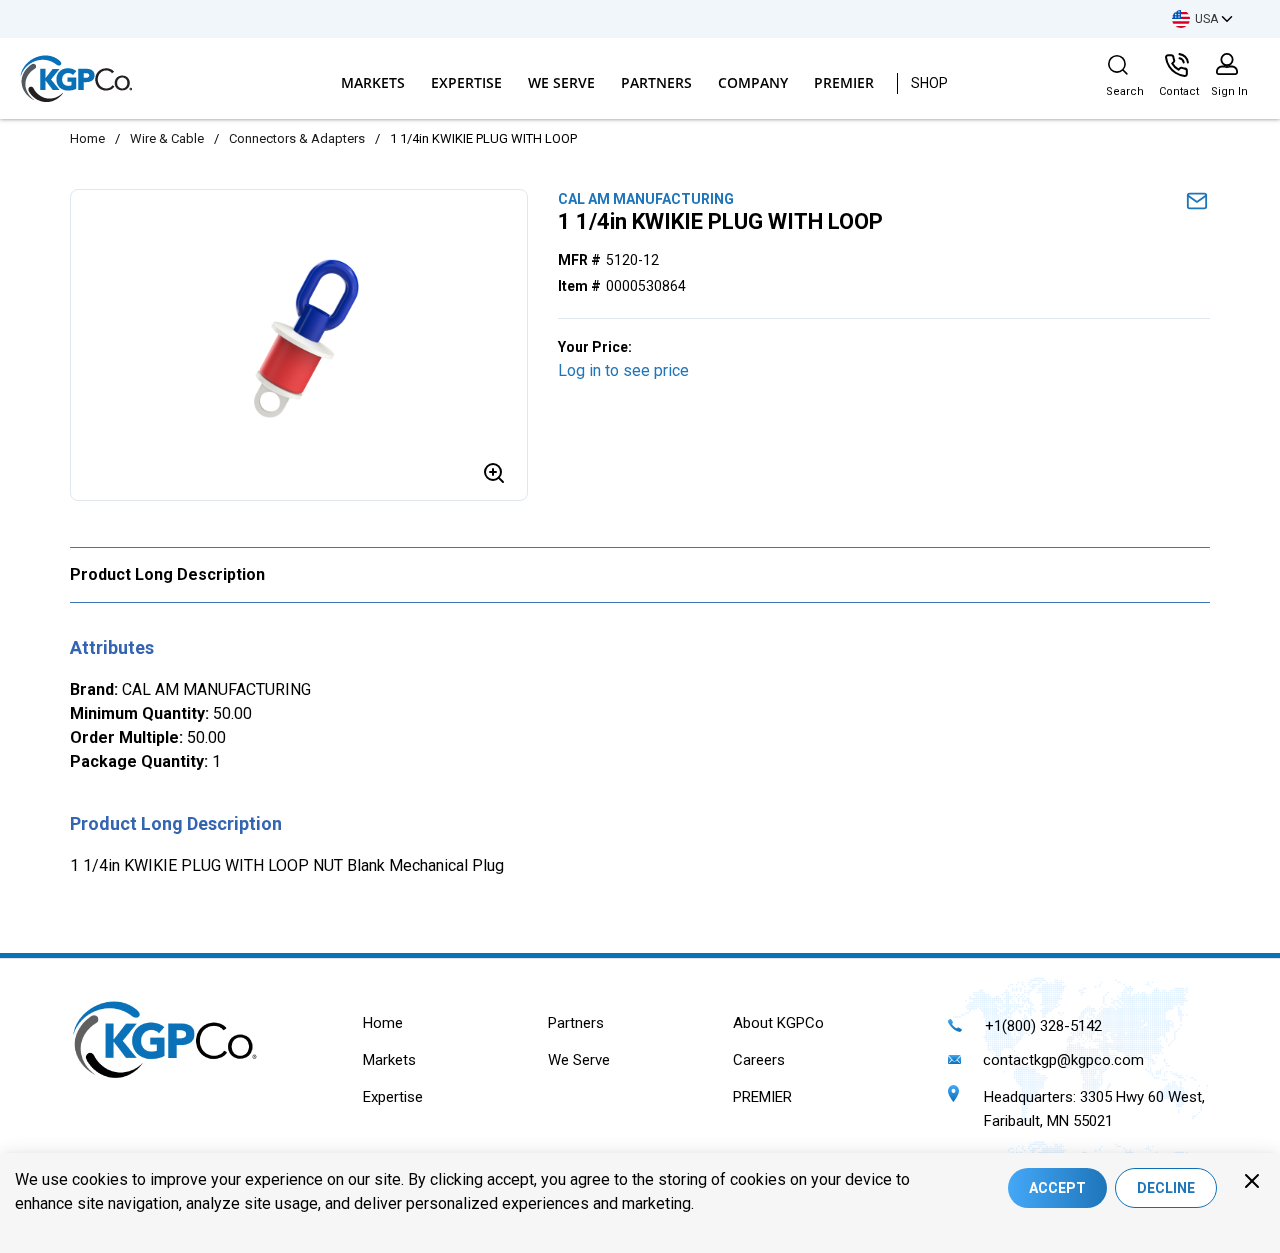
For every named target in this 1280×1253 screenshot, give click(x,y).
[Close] (1252, 1181)
